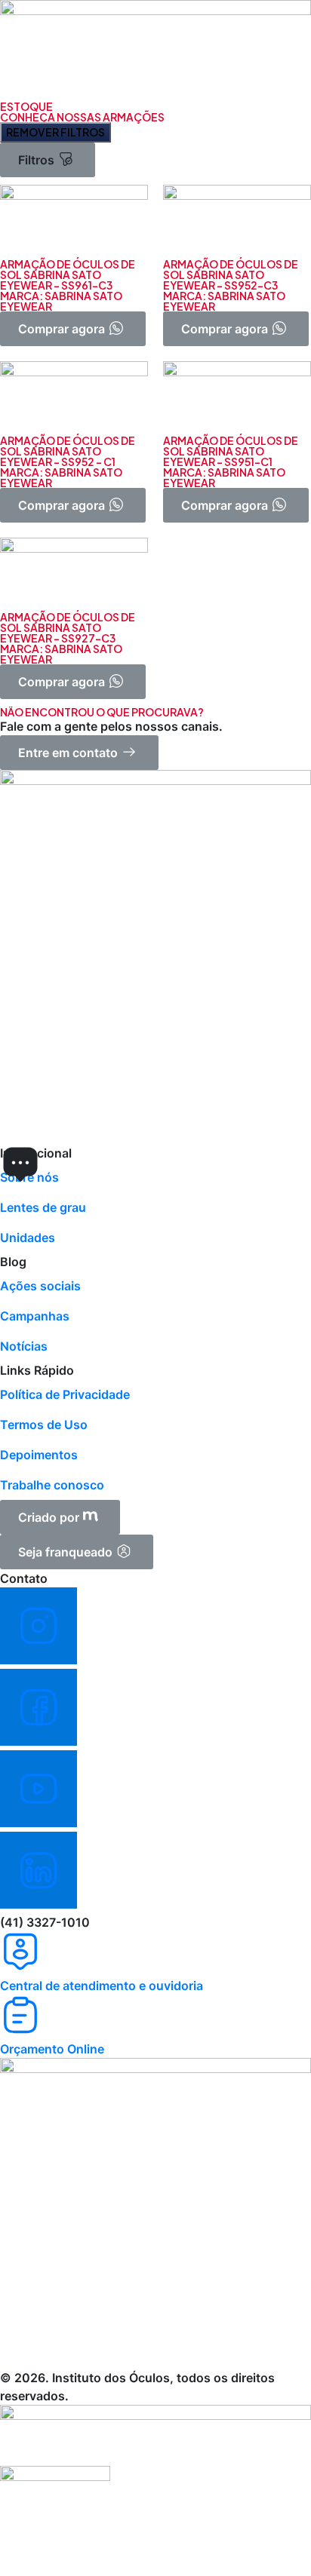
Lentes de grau (43, 1207)
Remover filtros (55, 132)
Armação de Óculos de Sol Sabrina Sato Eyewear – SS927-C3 (68, 627)
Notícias (24, 1346)
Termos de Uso (44, 1424)
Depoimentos (39, 1455)
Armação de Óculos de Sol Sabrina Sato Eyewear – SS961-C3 (68, 274)
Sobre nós (29, 1177)
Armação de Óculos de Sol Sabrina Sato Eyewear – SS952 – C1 (68, 451)
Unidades (28, 1237)
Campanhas (35, 1316)
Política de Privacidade (65, 1394)
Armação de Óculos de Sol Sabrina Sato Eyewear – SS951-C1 (231, 451)
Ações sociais (40, 1286)
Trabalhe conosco (52, 1485)
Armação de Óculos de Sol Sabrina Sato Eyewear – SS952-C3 (231, 274)
